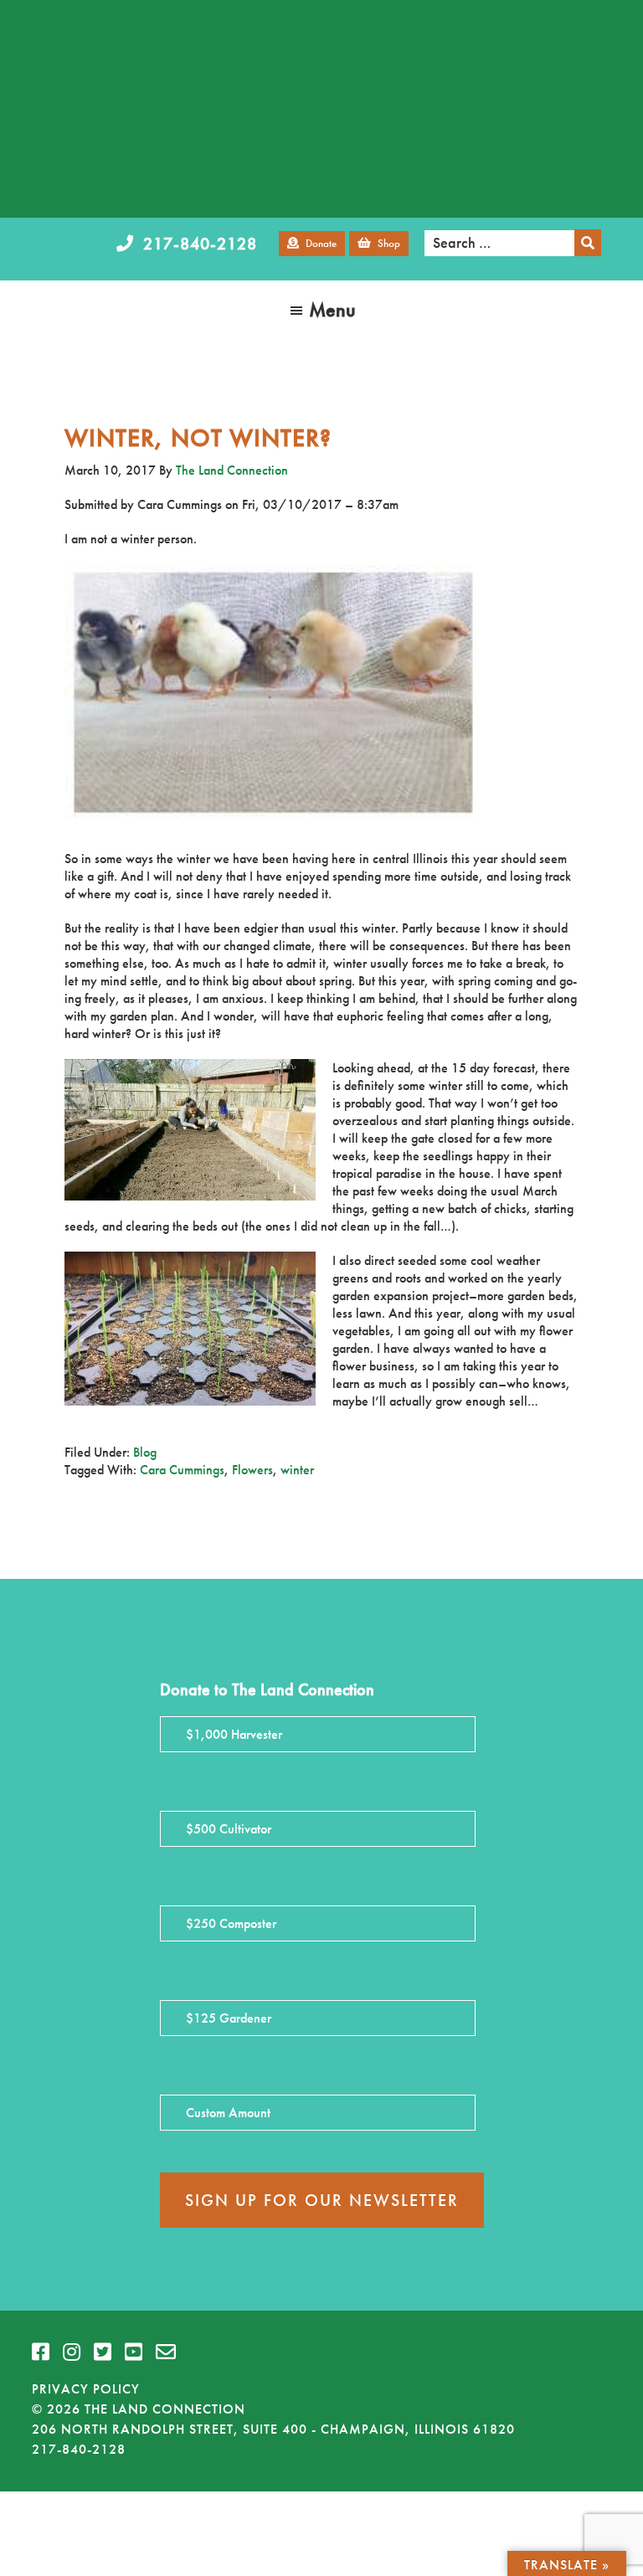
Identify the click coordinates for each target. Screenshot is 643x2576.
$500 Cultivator (229, 1829)
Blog (145, 1452)
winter (297, 1470)
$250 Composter (231, 1923)
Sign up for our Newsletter (322, 2200)
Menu (332, 309)
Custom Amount (228, 2113)
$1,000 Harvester (234, 1734)
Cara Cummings (182, 1470)
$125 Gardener (229, 2018)
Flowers (252, 1470)
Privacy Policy (86, 2389)
